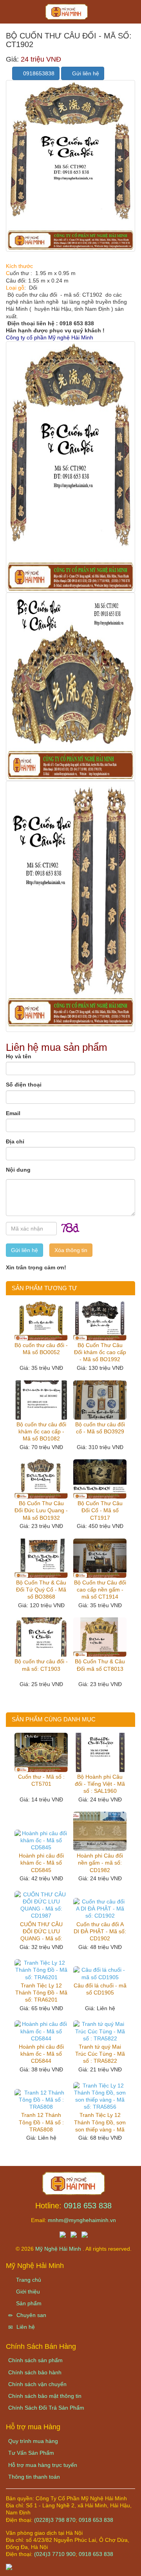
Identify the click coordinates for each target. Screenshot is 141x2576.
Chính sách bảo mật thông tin (45, 2396)
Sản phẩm (28, 2303)
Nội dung (18, 1170)
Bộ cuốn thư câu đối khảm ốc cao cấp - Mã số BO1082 (41, 1431)
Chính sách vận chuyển (37, 2384)
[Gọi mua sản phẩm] (93, 2566)
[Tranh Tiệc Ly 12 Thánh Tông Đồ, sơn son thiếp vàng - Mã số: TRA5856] (100, 2096)
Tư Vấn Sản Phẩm (31, 2453)
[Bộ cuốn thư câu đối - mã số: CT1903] (41, 1637)
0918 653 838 (88, 2206)
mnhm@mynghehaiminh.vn (82, 2220)
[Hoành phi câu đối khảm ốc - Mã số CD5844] (41, 2031)
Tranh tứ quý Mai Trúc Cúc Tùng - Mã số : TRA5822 (100, 2054)
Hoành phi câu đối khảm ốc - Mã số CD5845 (41, 1863)
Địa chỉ (15, 1141)
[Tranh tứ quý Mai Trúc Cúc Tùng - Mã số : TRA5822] (100, 2031)
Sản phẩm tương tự (44, 1288)
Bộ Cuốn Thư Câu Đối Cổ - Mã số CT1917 (100, 1510)
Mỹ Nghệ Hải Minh (59, 2249)
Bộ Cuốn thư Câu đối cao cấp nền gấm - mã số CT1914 (100, 1590)
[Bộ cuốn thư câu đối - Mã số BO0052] (41, 1321)
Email (13, 1113)
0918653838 (38, 73)
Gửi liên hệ (85, 73)
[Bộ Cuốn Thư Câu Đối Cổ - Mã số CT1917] (100, 1479)
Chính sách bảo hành (35, 2372)
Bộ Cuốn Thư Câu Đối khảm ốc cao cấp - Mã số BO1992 (100, 1352)
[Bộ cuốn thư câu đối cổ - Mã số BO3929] (100, 1400)
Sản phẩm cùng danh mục (54, 1719)
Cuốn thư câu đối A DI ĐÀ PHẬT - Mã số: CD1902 (100, 1931)
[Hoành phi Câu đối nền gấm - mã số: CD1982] (100, 1831)
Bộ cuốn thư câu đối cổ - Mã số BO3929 (100, 1428)
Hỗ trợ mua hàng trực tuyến (43, 2465)
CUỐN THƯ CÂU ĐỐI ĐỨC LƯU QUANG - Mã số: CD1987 (41, 1932)
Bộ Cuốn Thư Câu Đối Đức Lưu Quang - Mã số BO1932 (41, 1510)
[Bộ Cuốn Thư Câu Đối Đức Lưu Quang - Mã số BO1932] (41, 1479)
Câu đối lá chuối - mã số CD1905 (100, 1989)
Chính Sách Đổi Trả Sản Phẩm (46, 2408)
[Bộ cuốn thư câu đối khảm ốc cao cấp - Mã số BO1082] (41, 1400)
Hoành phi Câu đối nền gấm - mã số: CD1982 (100, 1863)
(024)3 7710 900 (55, 2554)
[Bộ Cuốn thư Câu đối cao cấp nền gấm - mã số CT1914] (100, 1558)
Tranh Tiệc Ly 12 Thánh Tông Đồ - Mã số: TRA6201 (41, 1993)
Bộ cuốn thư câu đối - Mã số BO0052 (41, 1349)
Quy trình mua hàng (33, 2441)
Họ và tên (19, 1056)
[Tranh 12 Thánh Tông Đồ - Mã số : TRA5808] (41, 2100)
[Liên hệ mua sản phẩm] (70, 2566)
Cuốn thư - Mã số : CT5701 (41, 1780)
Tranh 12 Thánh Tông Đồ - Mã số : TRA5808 (41, 2122)
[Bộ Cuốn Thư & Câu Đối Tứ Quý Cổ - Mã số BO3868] (41, 1558)
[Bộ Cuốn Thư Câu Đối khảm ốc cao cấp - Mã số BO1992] (100, 1321)
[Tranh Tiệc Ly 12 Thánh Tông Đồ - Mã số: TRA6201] (41, 1970)
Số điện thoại (24, 1085)
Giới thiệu (27, 2292)
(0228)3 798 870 (55, 2520)
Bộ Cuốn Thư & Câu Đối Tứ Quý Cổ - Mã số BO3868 (41, 1590)
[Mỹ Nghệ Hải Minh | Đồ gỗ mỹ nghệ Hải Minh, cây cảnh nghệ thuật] (70, 14)
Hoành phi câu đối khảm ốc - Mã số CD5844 (41, 2054)
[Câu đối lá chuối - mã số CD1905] (100, 1973)
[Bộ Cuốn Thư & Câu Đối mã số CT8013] (100, 1637)
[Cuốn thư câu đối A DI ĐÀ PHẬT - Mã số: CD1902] (100, 1909)
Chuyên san (31, 2315)
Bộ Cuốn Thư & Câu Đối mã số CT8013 (100, 1665)
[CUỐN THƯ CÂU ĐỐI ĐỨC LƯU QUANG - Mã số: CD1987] (41, 1905)
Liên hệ (25, 2327)
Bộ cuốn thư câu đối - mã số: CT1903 (41, 1665)
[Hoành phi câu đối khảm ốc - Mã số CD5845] (41, 1840)
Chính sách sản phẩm (35, 2360)
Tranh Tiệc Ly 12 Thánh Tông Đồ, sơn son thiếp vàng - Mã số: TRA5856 (100, 2122)
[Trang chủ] (74, 2183)
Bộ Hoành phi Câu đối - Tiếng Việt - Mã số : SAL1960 (100, 1784)
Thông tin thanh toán (34, 2477)
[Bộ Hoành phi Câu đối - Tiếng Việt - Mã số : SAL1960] (100, 1752)
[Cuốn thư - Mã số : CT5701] (41, 1752)
